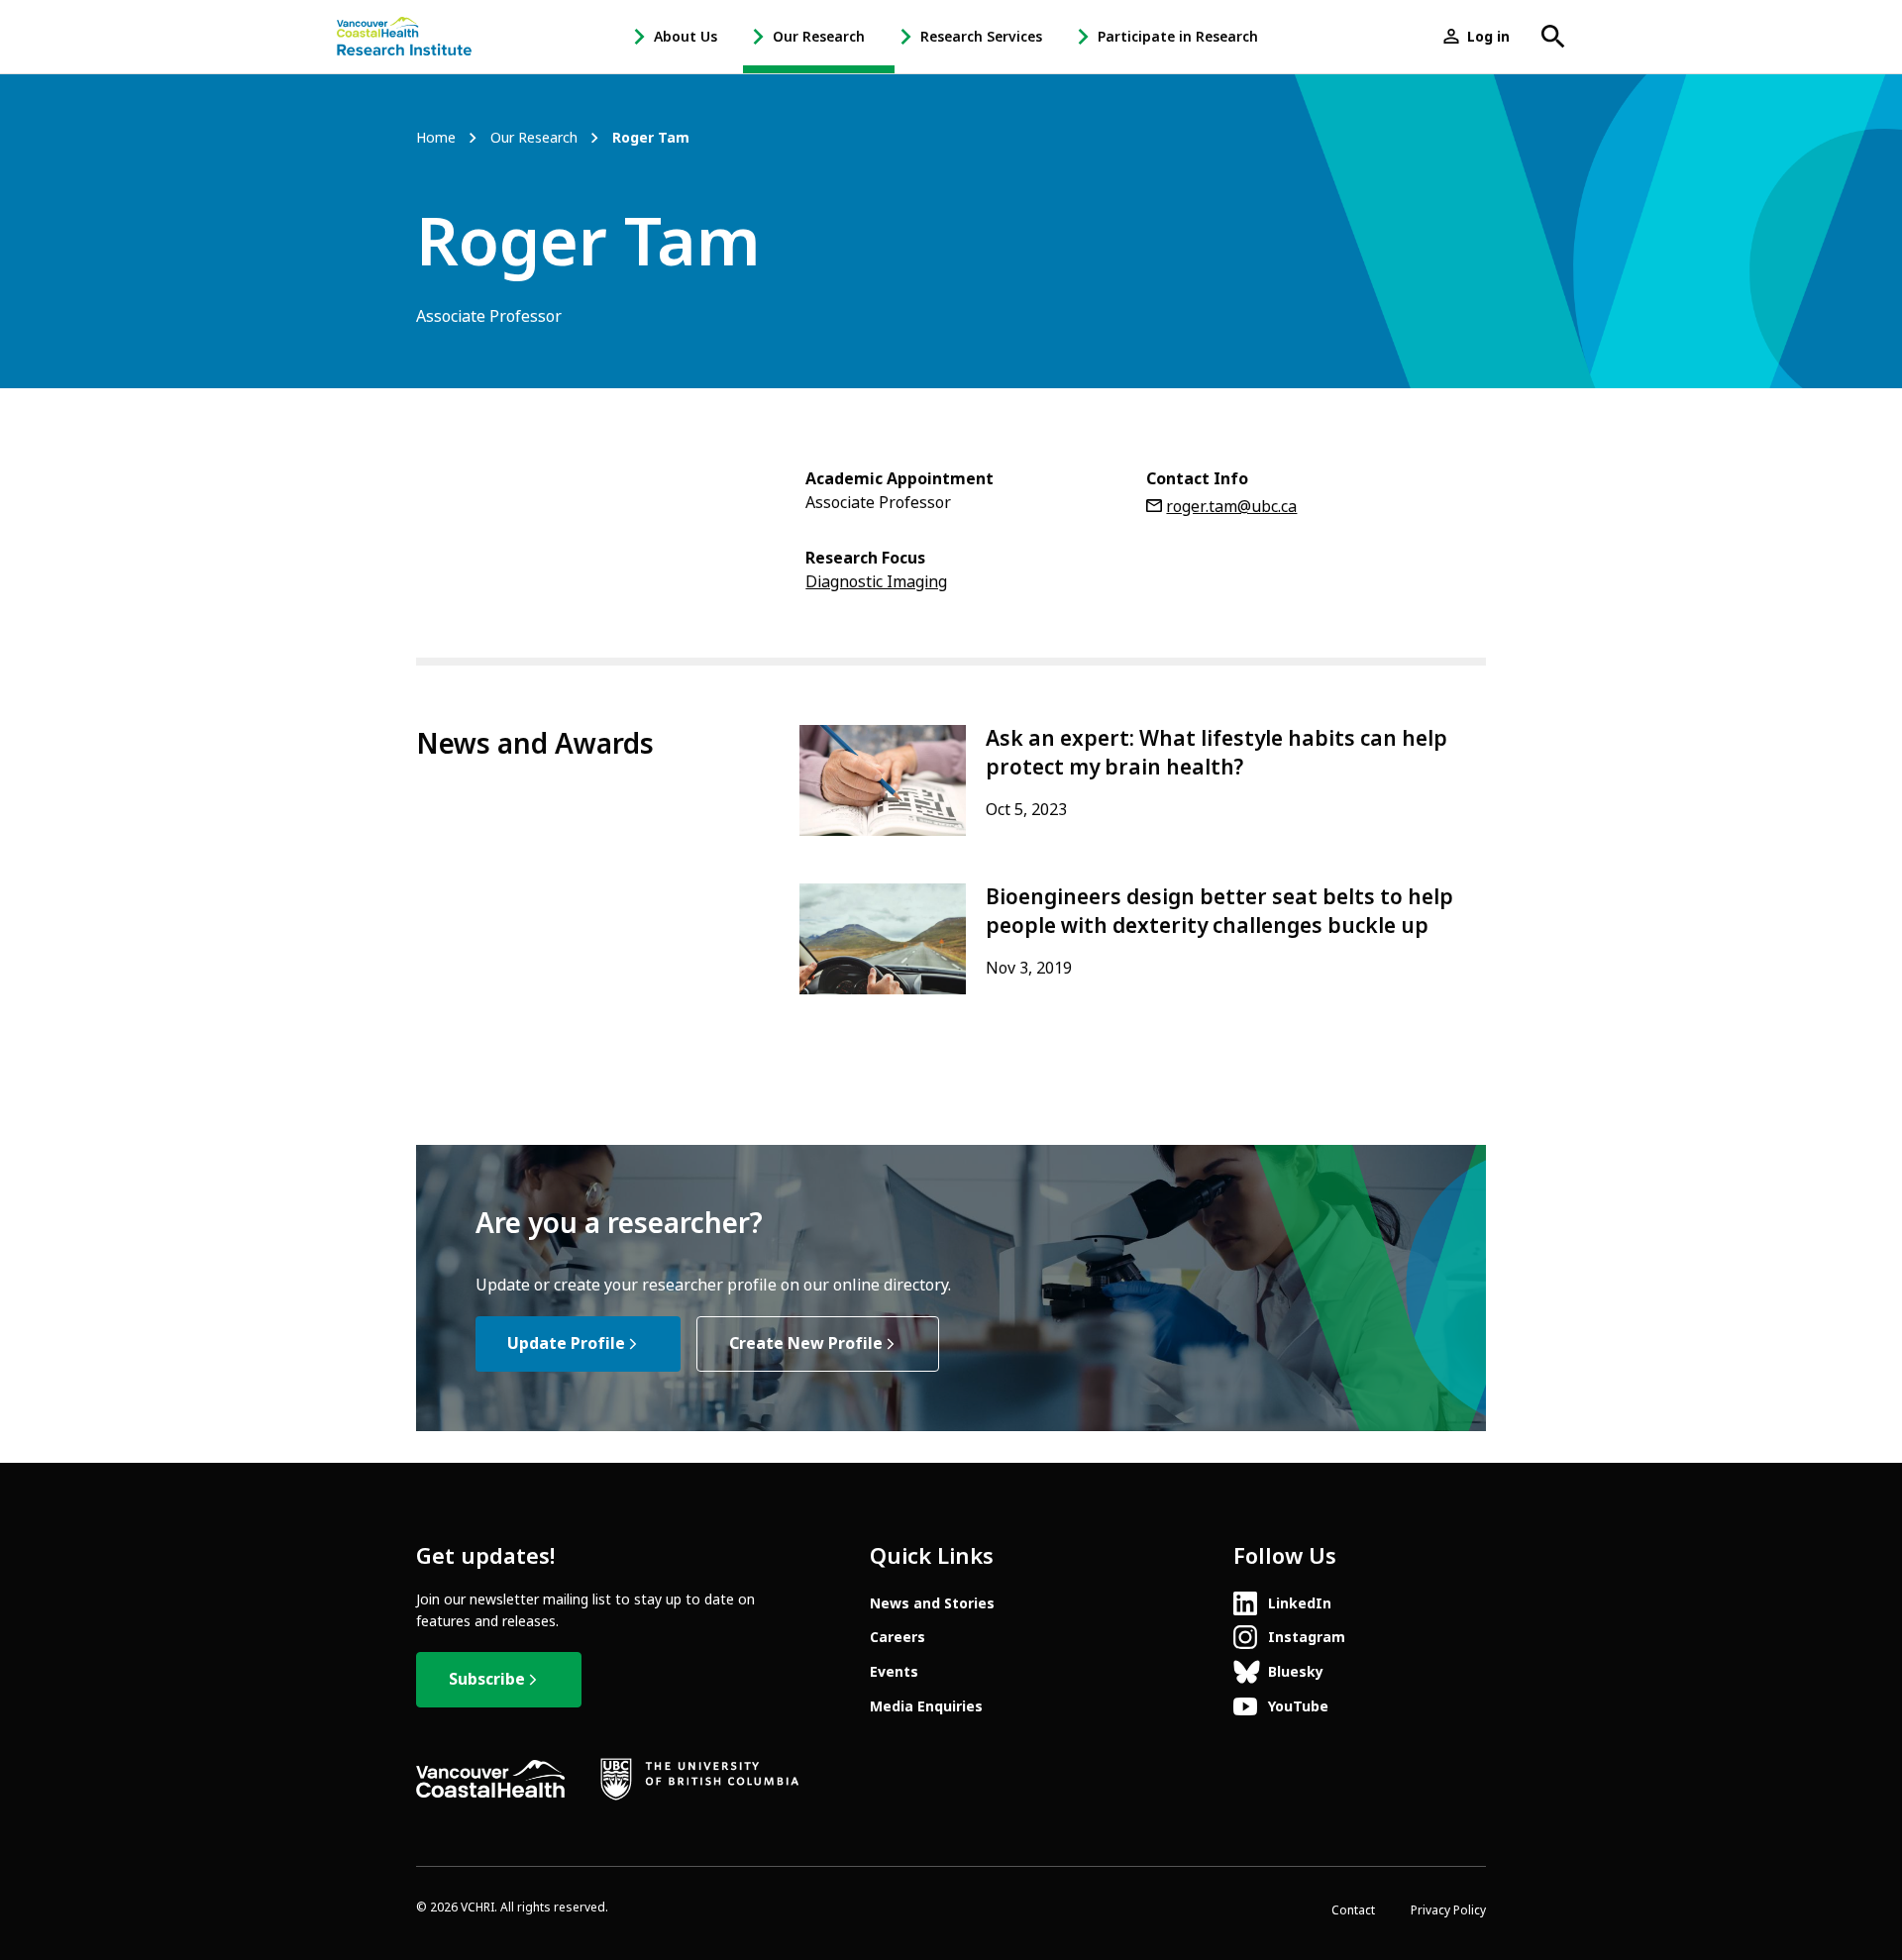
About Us (686, 37)
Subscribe (487, 1679)
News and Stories (932, 1603)
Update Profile (566, 1343)
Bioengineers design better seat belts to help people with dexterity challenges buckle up (1219, 912)
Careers (898, 1637)
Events (894, 1672)
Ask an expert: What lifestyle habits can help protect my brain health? (1216, 753)
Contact (1353, 1910)
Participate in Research (1178, 37)
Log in (1488, 37)
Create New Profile (806, 1343)
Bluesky (1296, 1672)
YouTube (1298, 1706)
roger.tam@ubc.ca (1231, 507)
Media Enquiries (926, 1706)
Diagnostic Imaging (876, 582)
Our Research (819, 37)
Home (436, 138)
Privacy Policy (1448, 1910)
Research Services (981, 37)
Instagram (1307, 1637)
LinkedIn (1300, 1603)
